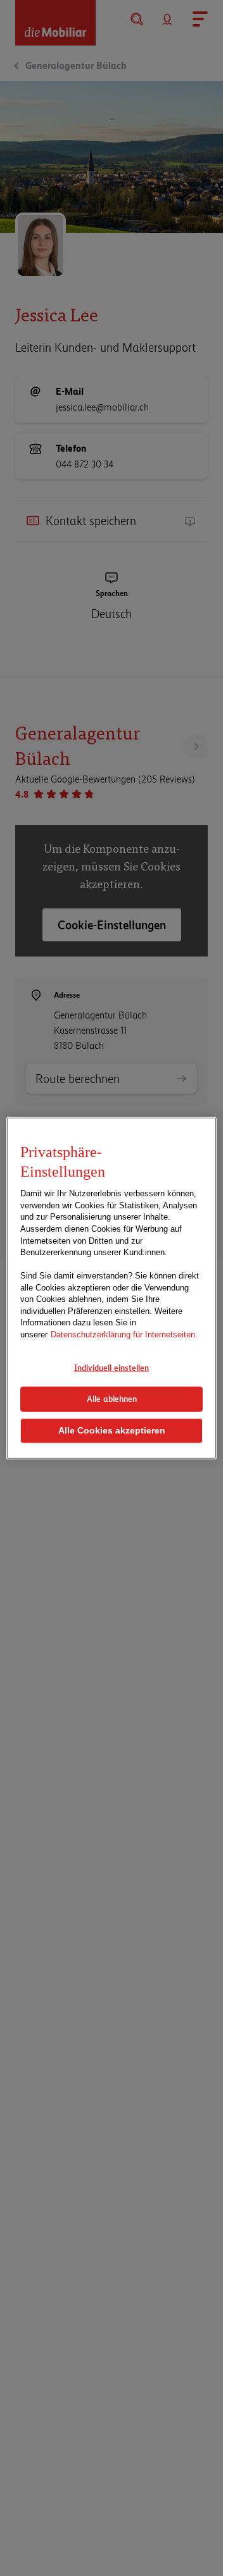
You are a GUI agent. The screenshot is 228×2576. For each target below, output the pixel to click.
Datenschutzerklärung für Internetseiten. (124, 1334)
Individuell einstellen (111, 1368)
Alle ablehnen (112, 1399)
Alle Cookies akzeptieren (112, 1431)
